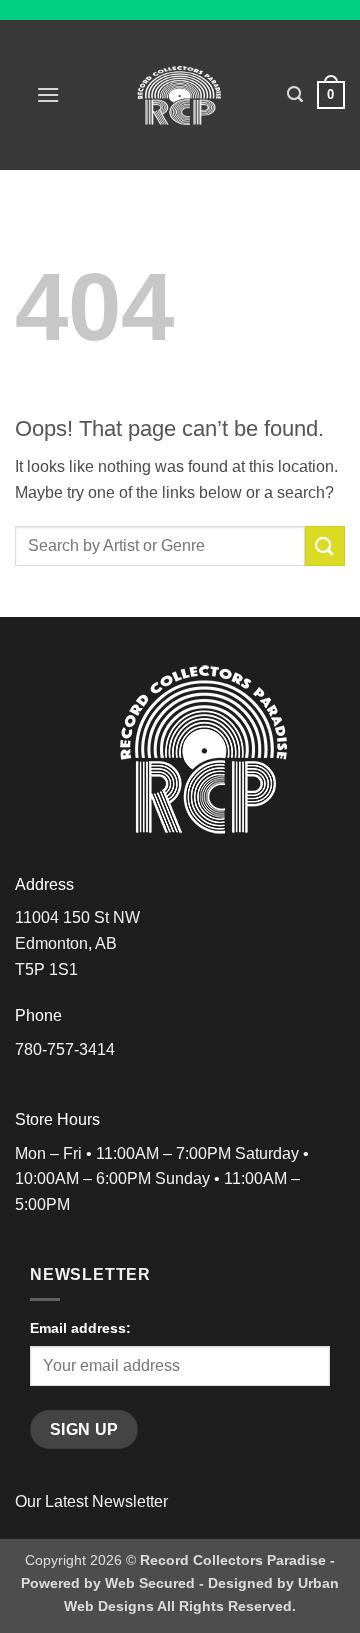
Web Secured (150, 1583)
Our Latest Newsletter (91, 1501)
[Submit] (325, 545)
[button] (48, 94)
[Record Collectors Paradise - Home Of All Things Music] (180, 95)
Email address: (80, 1328)
